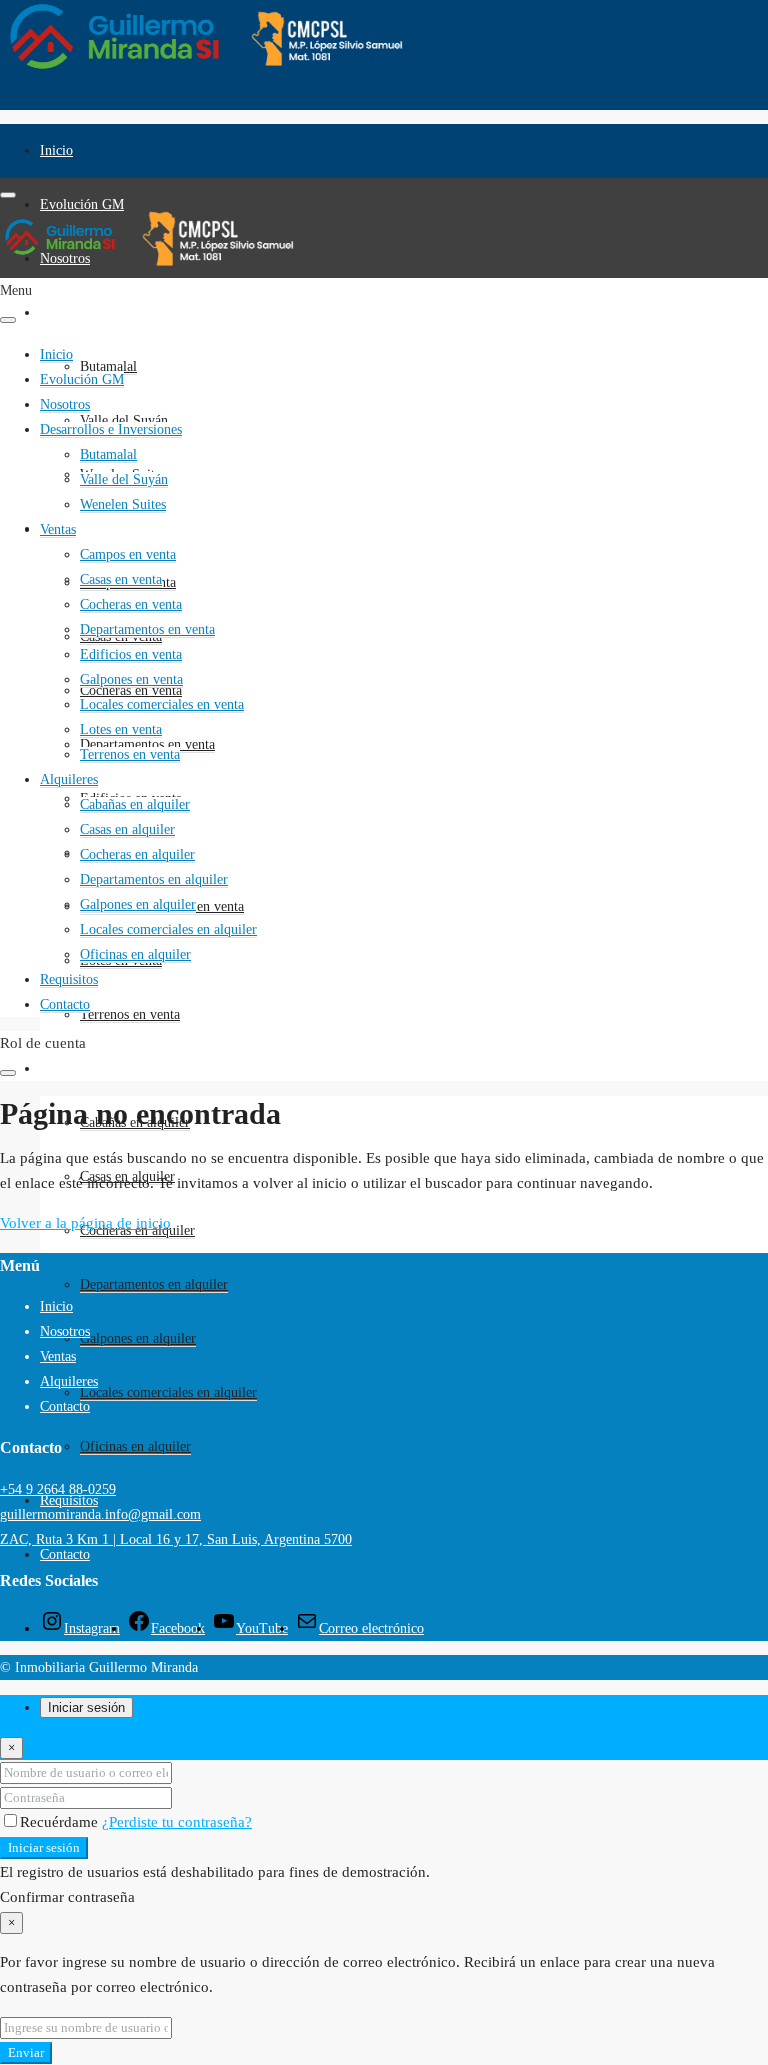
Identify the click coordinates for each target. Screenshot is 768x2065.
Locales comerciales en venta (162, 704)
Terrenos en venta (130, 1014)
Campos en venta (128, 554)
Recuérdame (61, 1822)
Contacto (65, 1554)
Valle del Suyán (124, 420)
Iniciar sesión (44, 1847)
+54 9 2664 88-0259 (58, 1489)
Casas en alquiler (127, 829)
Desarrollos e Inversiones (111, 312)
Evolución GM (82, 204)
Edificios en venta (131, 654)
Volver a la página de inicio (85, 1223)
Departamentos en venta (147, 629)
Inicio (56, 150)
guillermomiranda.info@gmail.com (100, 1514)
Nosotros (65, 404)
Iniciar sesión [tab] (86, 1707)
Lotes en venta (121, 729)
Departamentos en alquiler (154, 1284)
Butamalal (108, 454)
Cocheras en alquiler (137, 854)
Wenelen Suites (123, 504)
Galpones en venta (131, 679)
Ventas (58, 529)
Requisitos (69, 979)
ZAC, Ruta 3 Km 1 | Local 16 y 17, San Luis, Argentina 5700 (176, 1539)
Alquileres (69, 1068)
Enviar (26, 2052)
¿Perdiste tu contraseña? (177, 1822)
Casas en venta (121, 579)
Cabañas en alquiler (135, 804)
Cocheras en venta (131, 604)
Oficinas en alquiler (135, 1446)
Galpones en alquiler (138, 1338)
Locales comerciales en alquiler (168, 1392)
